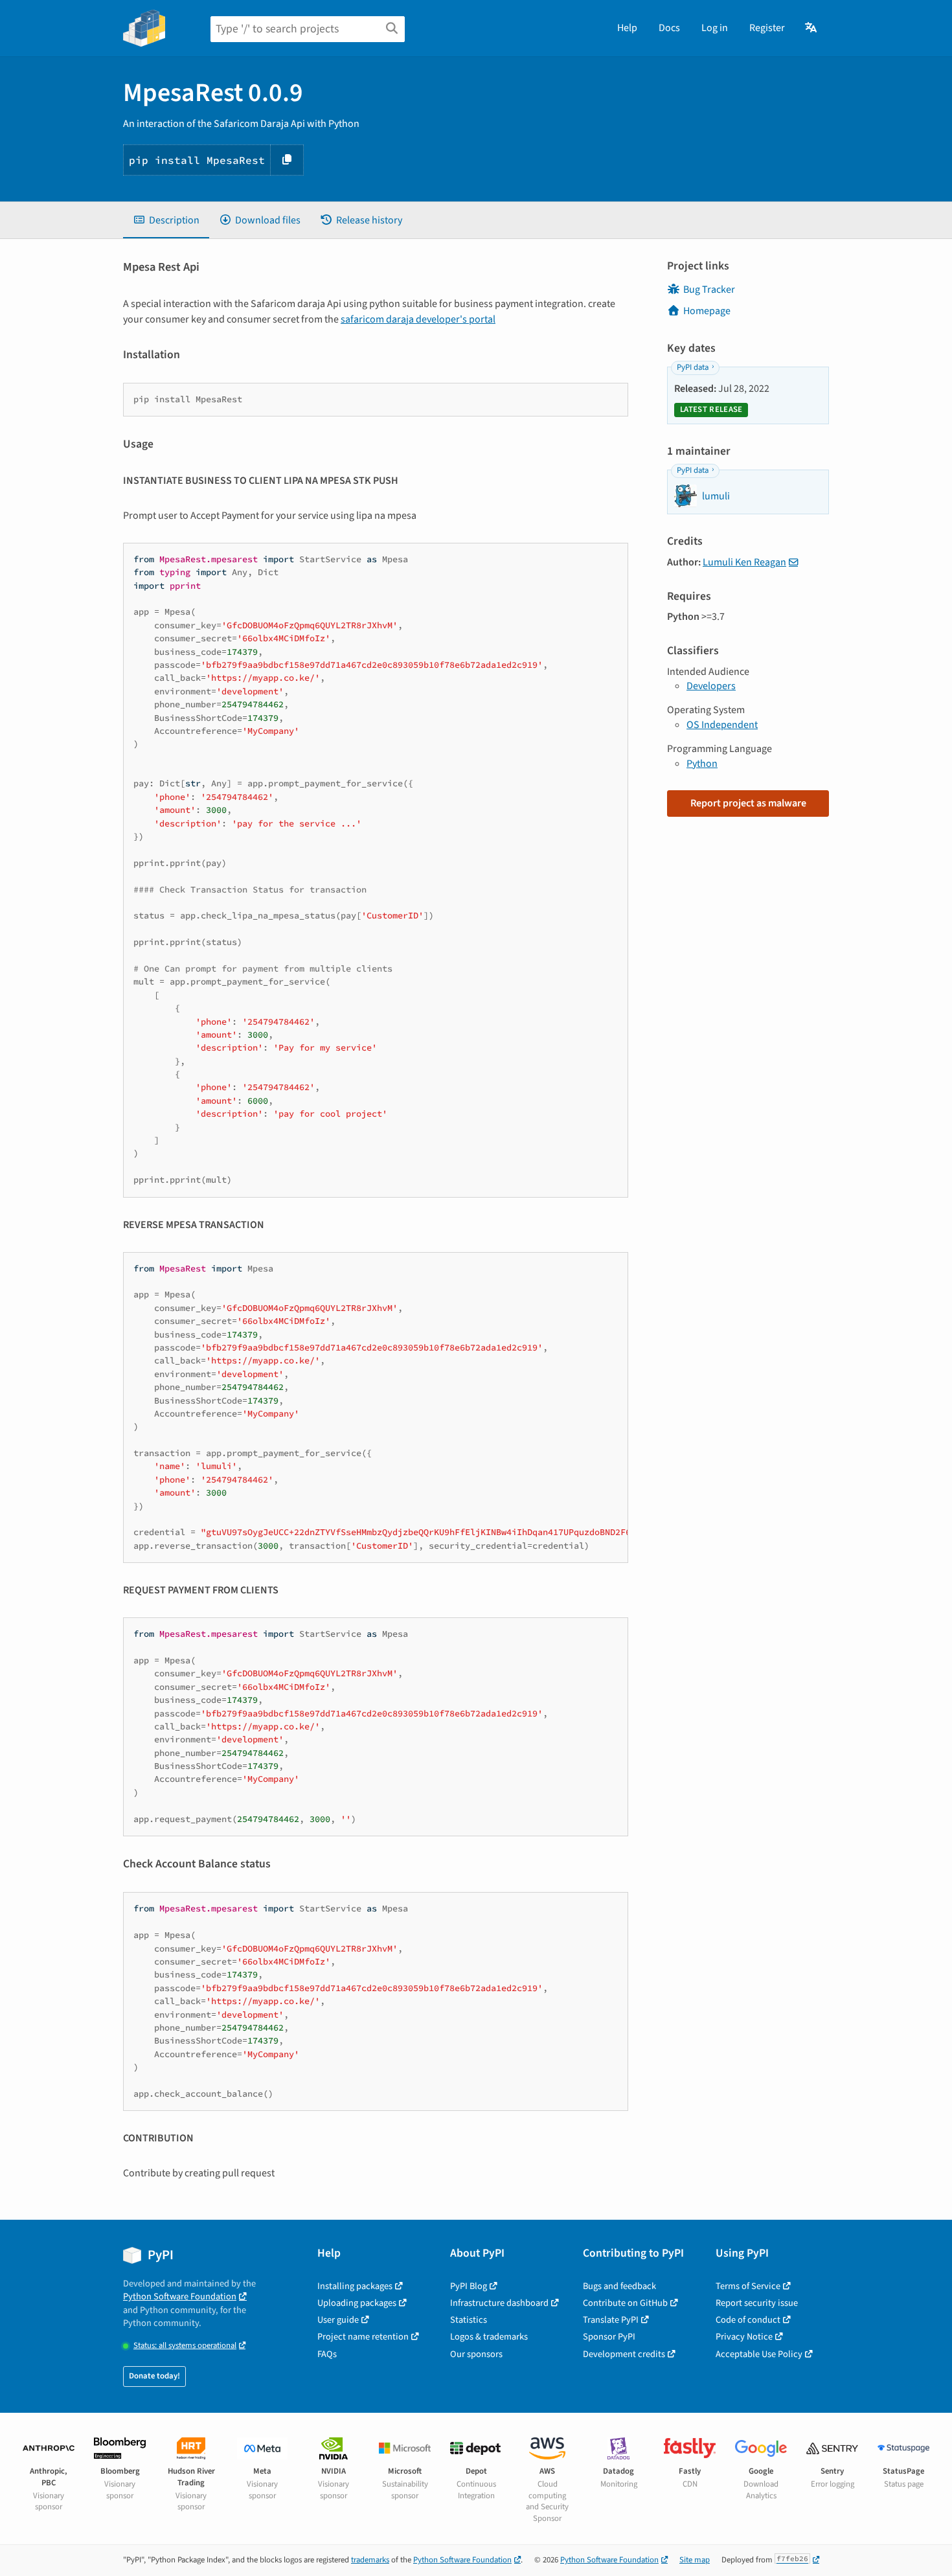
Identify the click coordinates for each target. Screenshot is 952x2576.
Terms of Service (748, 2286)
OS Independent (722, 725)
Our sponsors (476, 2354)
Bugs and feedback (619, 2286)
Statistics (469, 2320)
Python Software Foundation (180, 2297)
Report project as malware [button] (748, 803)
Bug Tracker (709, 290)
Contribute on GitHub (625, 2303)
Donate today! (154, 2376)
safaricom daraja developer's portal (418, 319)
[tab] (166, 220)
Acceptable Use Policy (759, 2354)
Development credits (624, 2354)
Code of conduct (748, 2320)
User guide (338, 2320)
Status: (185, 2346)
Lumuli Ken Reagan (744, 562)
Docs (669, 28)
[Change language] (812, 28)
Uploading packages (357, 2303)
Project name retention (363, 2337)
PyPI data (693, 367)
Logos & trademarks (489, 2337)
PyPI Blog (469, 2286)
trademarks (370, 2560)
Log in (715, 28)
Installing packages (355, 2286)
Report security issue (757, 2303)
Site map (695, 2560)
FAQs (327, 2354)
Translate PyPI (611, 2320)
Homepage (707, 311)
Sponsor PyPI (609, 2337)
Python (702, 764)
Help (627, 28)
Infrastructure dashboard (499, 2303)
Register (767, 28)
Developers (711, 686)
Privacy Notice (744, 2337)
